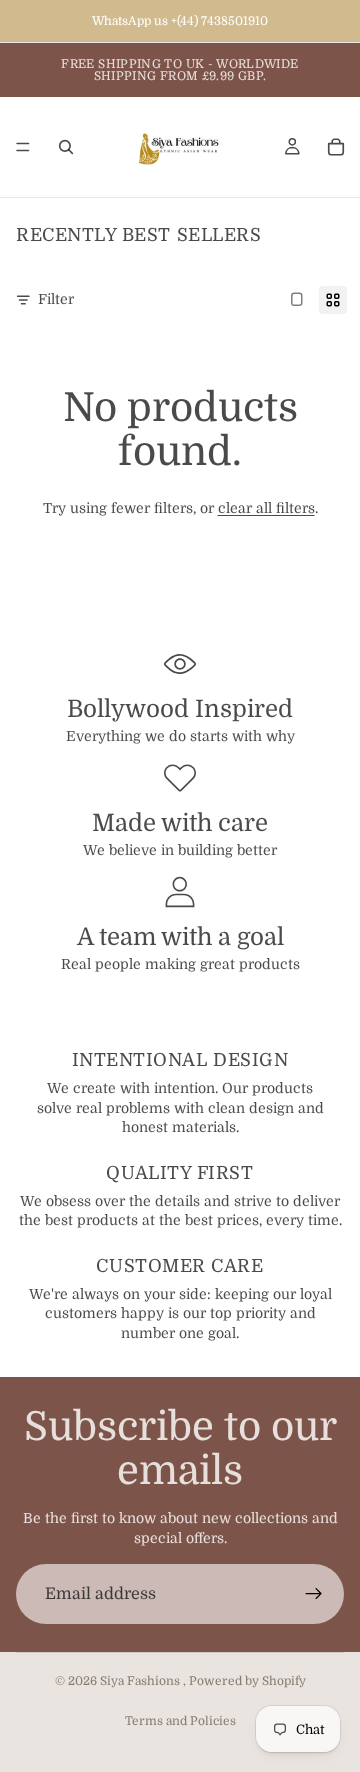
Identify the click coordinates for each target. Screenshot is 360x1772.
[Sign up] (314, 1594)
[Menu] (23, 147)
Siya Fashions (141, 1681)
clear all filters (266, 508)
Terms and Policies (180, 1721)
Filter (56, 299)
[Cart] (336, 147)
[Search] (66, 147)
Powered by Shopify (247, 1681)
